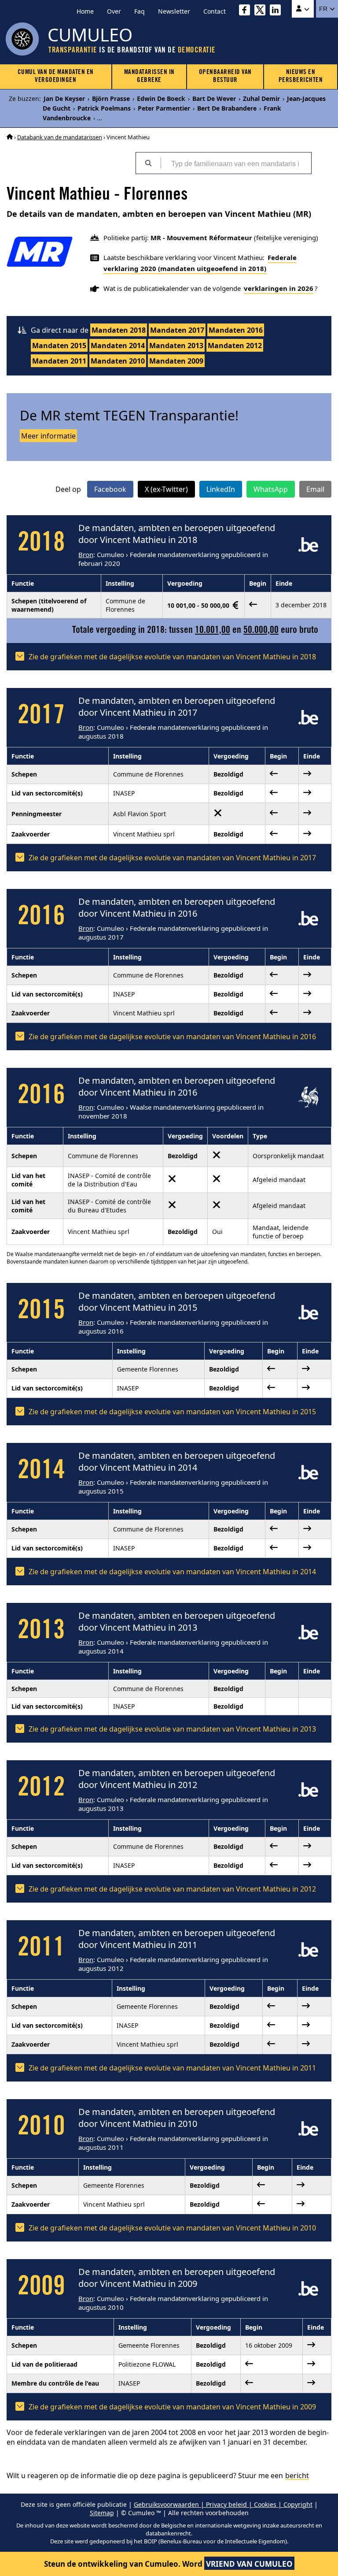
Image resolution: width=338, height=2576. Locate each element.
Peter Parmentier (164, 108)
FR (324, 9)
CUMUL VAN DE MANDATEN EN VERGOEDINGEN (56, 76)
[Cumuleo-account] (303, 9)
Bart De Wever (214, 99)
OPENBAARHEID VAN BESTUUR (225, 76)
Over (114, 11)
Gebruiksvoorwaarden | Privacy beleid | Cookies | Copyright (223, 2504)
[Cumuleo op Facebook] (247, 11)
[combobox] (236, 163)
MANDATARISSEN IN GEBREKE (149, 76)
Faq (140, 11)
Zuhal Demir (261, 99)
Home (85, 11)
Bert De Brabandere (227, 108)
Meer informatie (48, 436)
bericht (297, 2476)
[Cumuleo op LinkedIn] (277, 11)
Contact (215, 11)
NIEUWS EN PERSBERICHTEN (301, 76)
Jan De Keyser (64, 99)
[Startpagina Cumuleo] (10, 137)
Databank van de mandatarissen (60, 137)
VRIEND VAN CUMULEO (249, 2564)
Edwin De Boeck (161, 99)
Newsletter (174, 11)
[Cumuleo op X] (262, 11)
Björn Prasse (111, 99)
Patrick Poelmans (104, 108)
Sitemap (102, 2513)
